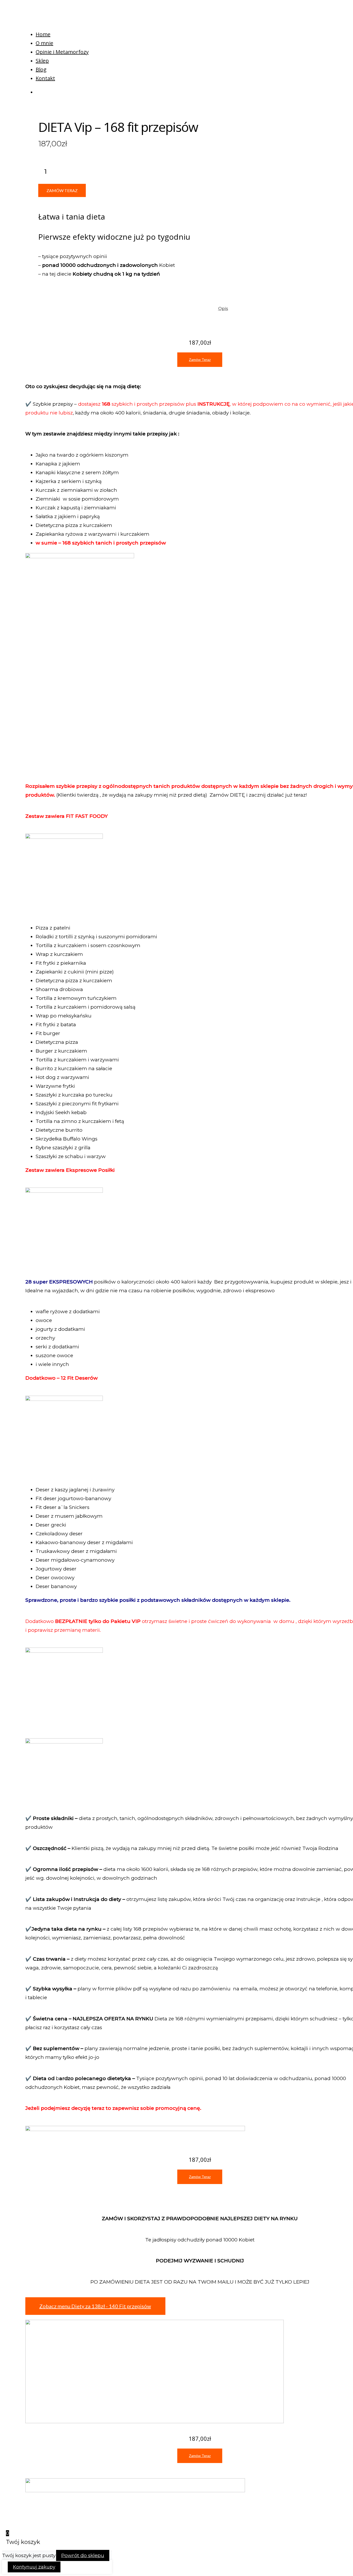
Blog (41, 69)
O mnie (44, 43)
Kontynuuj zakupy (34, 2567)
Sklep (42, 61)
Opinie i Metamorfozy (62, 52)
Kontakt (45, 78)
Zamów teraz (62, 190)
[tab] (223, 308)
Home (43, 34)
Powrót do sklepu (83, 2555)
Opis (223, 308)
